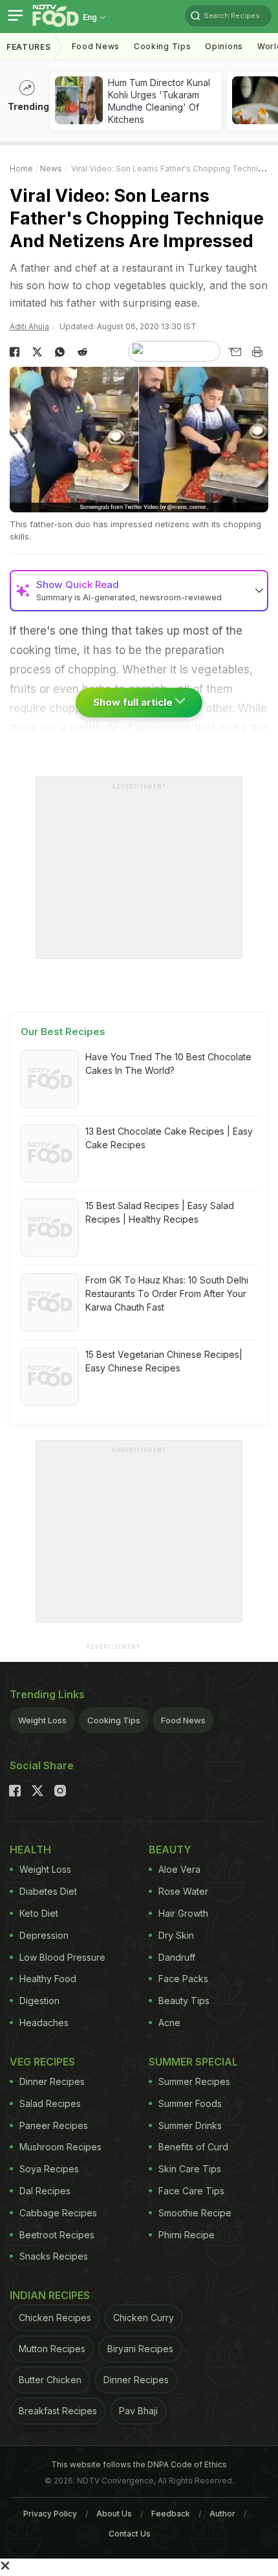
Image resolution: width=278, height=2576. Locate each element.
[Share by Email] (234, 352)
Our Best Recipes (63, 1031)
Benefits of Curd (193, 2147)
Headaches (44, 2023)
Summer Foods (190, 2103)
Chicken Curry (144, 2318)
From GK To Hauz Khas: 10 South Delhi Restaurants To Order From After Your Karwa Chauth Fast (167, 1293)
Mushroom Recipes (60, 2147)
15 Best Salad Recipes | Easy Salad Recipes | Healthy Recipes (160, 1212)
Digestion (39, 2001)
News (51, 169)
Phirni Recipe (187, 2235)
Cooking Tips (114, 1720)
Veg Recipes (42, 2062)
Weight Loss (42, 1720)
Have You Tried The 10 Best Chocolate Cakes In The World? (168, 1064)
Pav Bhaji (138, 2411)
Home (21, 169)
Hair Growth (183, 1913)
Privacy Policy (50, 2514)
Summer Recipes (194, 2081)
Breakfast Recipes (58, 2411)
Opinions (224, 46)
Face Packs (183, 1979)
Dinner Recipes (52, 2081)
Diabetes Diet (48, 1891)
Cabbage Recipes (58, 2213)
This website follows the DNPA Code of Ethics (139, 2464)
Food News (96, 46)
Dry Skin (176, 1935)
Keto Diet (39, 1913)
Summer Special (193, 2062)
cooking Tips (162, 46)
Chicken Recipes (55, 2318)
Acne (169, 2023)
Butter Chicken (50, 2380)
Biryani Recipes (140, 2349)
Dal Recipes (45, 2191)
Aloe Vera (179, 1869)
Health (30, 1850)
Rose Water (183, 1891)
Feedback (171, 2514)
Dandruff (177, 1957)
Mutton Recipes (52, 2349)
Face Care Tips (191, 2191)
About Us (114, 2514)
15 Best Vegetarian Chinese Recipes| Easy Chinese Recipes (164, 1361)
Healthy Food (48, 1979)
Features (29, 47)
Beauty (170, 1850)
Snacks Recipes (54, 2256)
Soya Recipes (49, 2169)
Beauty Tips (184, 2001)
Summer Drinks (190, 2125)
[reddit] (82, 352)
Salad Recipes (50, 2103)
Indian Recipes (50, 2295)
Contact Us (130, 2534)
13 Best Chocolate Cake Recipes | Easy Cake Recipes (169, 1138)
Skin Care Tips (190, 2169)
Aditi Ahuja (29, 326)
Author (222, 2514)
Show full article (134, 702)
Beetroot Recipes (57, 2235)
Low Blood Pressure (62, 1957)
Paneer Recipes (54, 2125)
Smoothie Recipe (195, 2213)
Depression (44, 1935)
